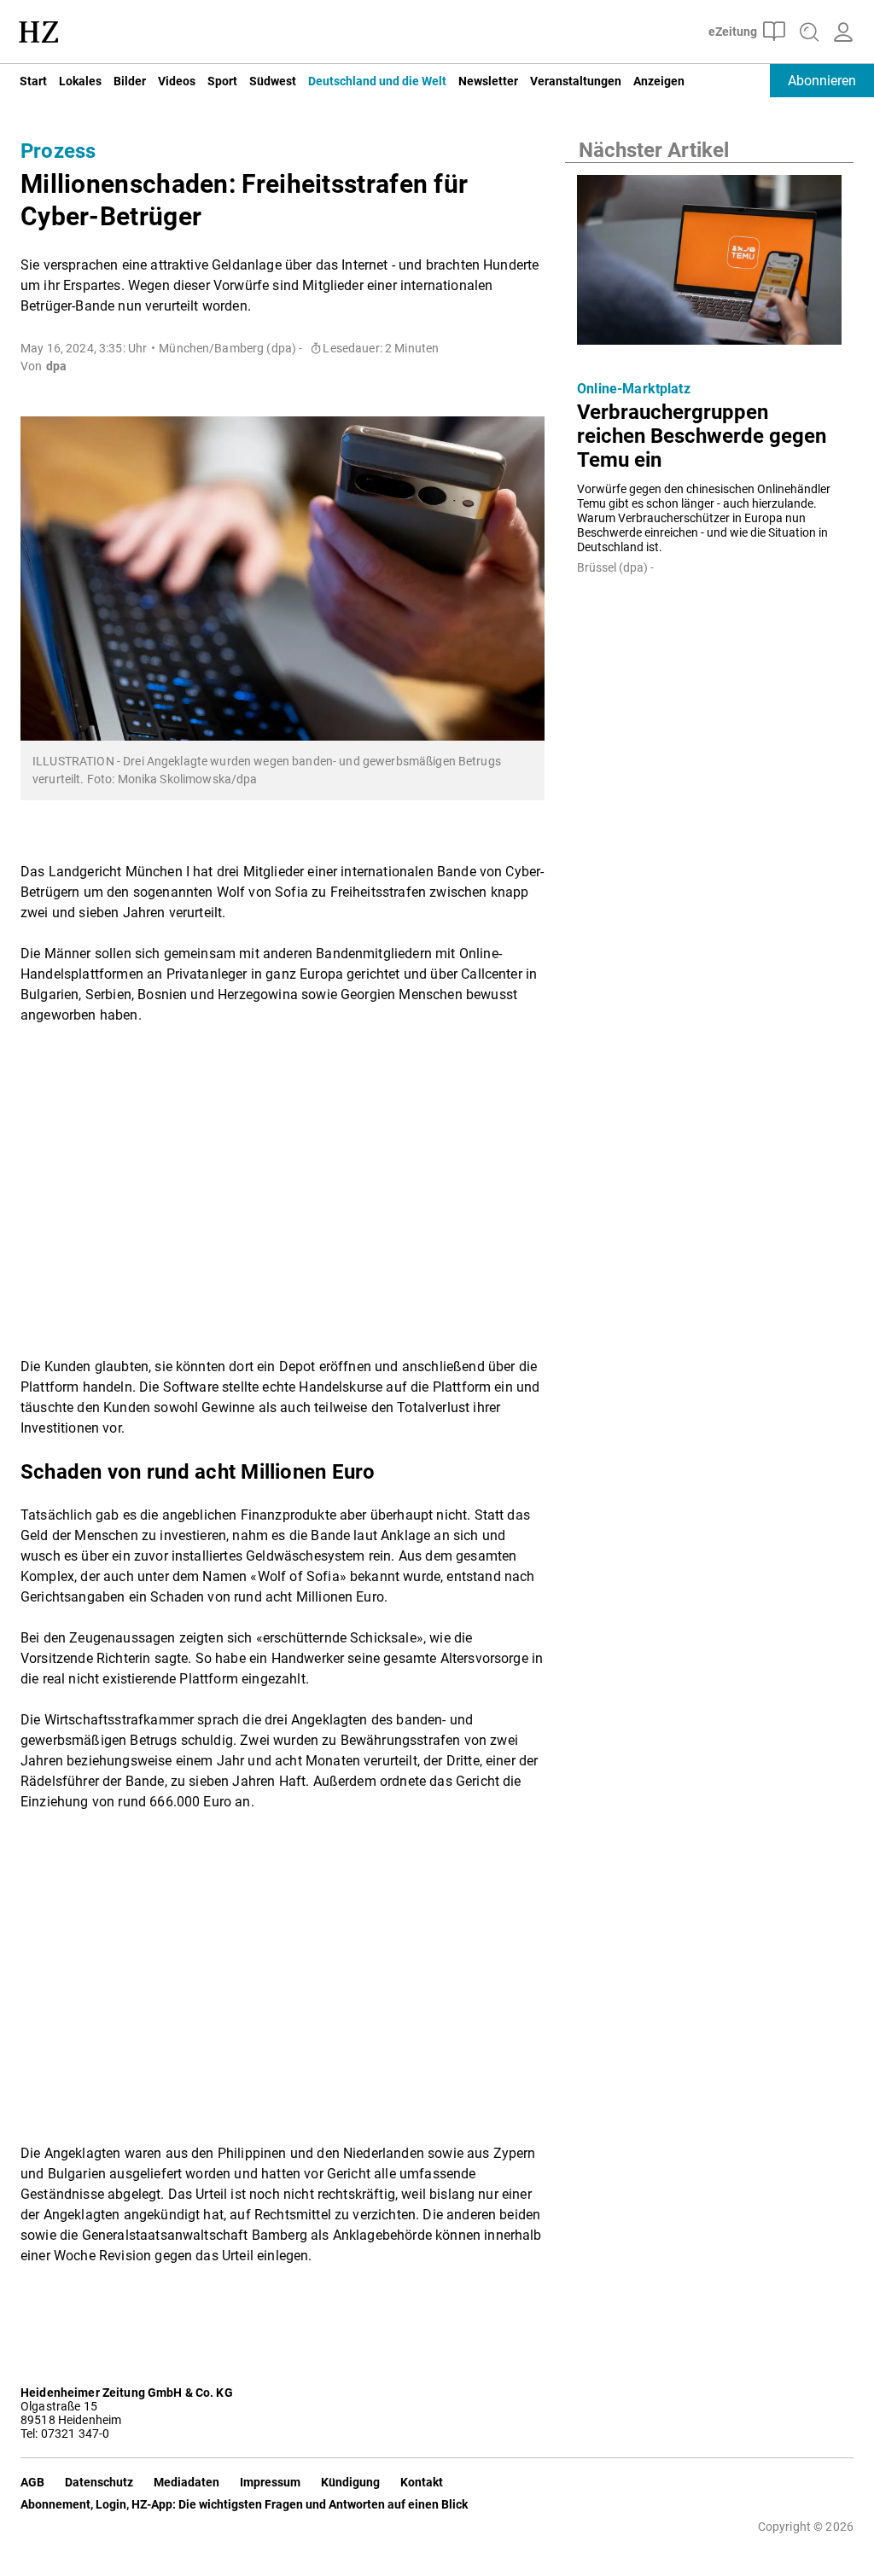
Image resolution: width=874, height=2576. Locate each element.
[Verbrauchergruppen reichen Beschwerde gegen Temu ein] (709, 265)
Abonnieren (822, 81)
